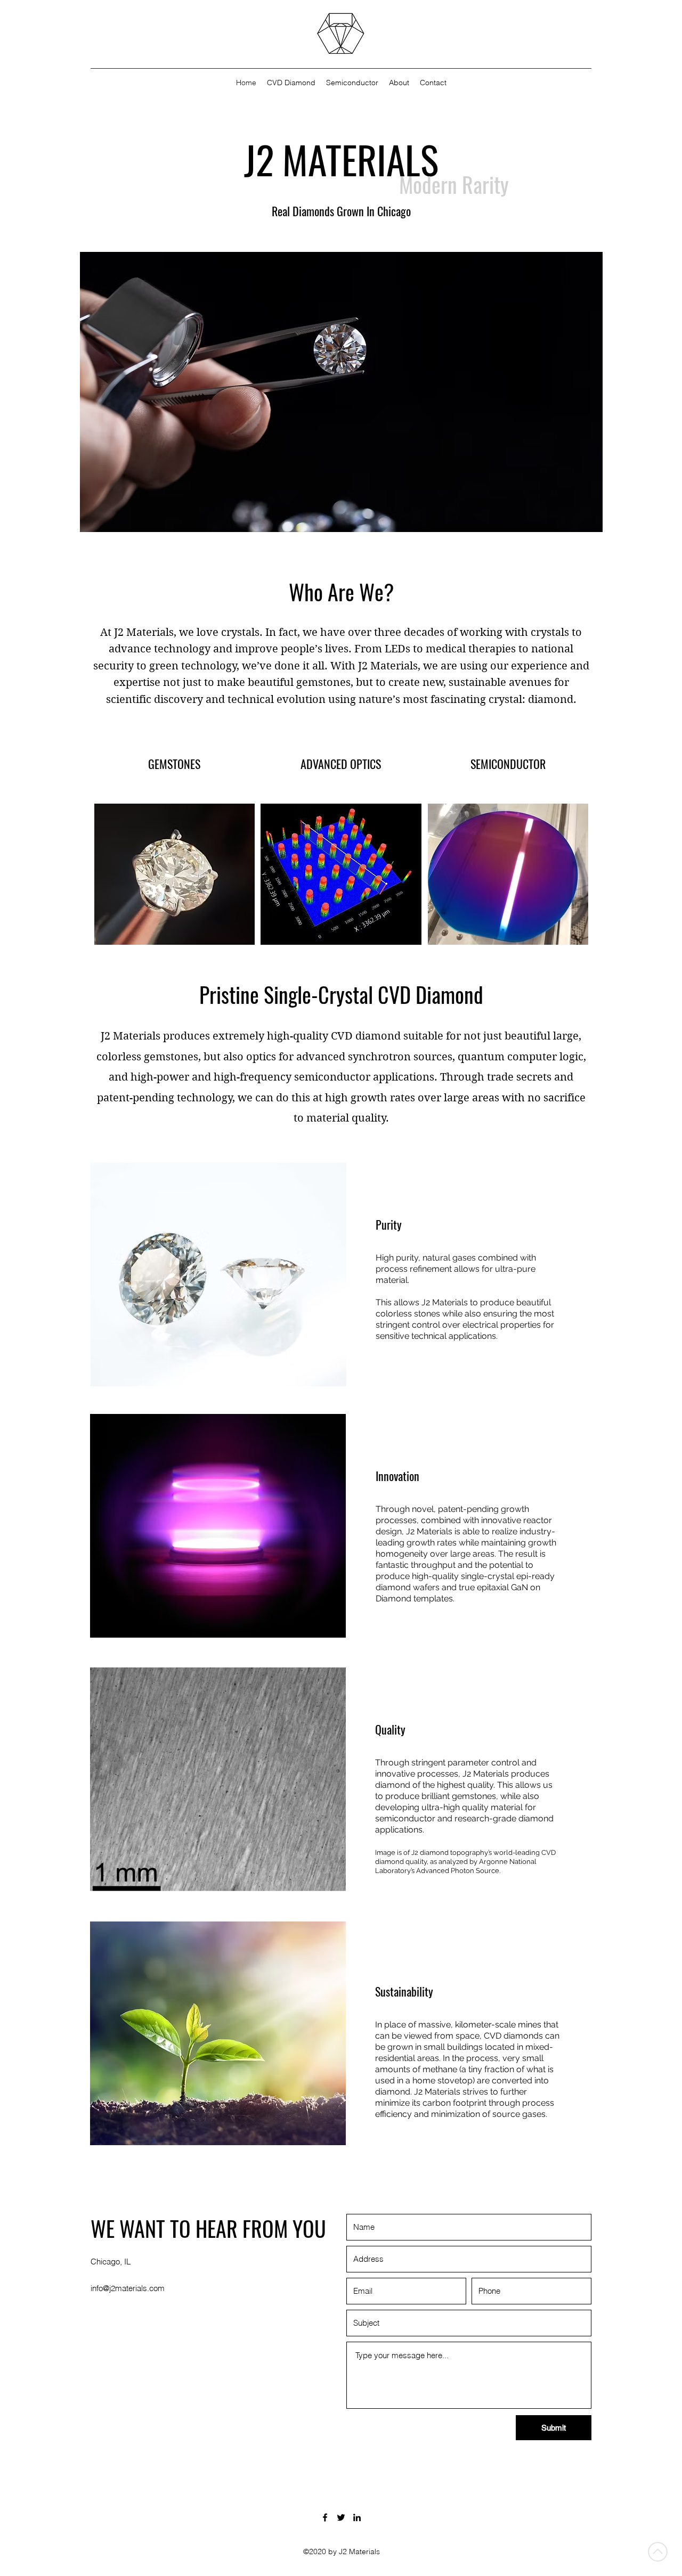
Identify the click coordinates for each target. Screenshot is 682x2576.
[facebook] (325, 2517)
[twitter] (341, 2517)
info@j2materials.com (128, 2288)
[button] (300, 392)
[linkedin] (357, 2517)
